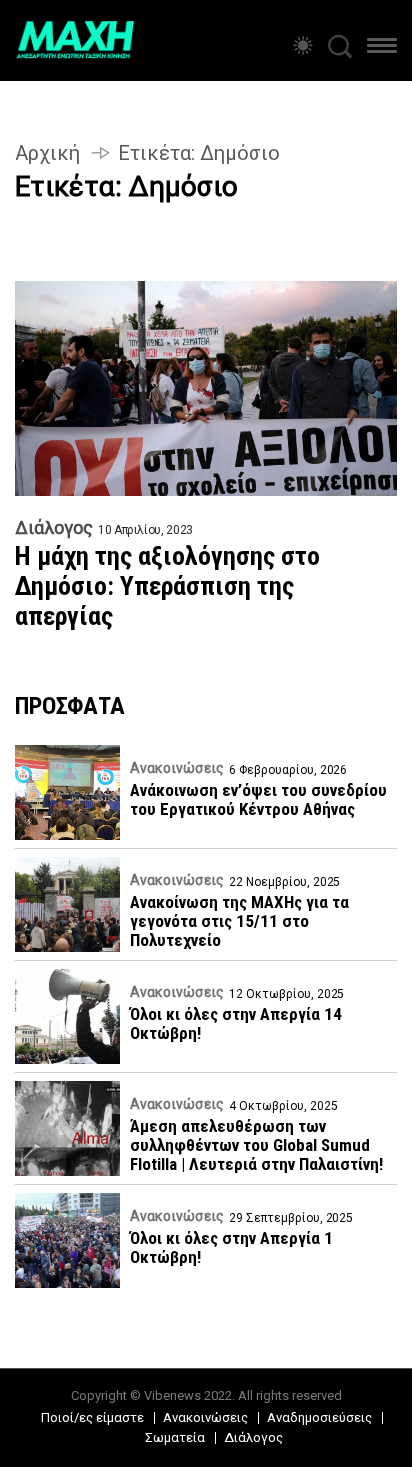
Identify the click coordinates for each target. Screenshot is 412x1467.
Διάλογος (54, 528)
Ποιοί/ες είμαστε (92, 1417)
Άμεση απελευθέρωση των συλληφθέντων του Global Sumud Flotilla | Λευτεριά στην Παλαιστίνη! (256, 1145)
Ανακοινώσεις (177, 768)
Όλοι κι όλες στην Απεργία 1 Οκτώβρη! (231, 1248)
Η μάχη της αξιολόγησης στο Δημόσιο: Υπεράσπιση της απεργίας (167, 586)
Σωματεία (175, 1437)
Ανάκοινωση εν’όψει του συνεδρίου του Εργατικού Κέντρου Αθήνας (258, 800)
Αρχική (47, 153)
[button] (382, 50)
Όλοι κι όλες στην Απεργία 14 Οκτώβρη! (236, 1024)
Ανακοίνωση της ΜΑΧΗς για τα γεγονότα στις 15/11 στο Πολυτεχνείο (239, 921)
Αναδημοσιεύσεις (319, 1417)
